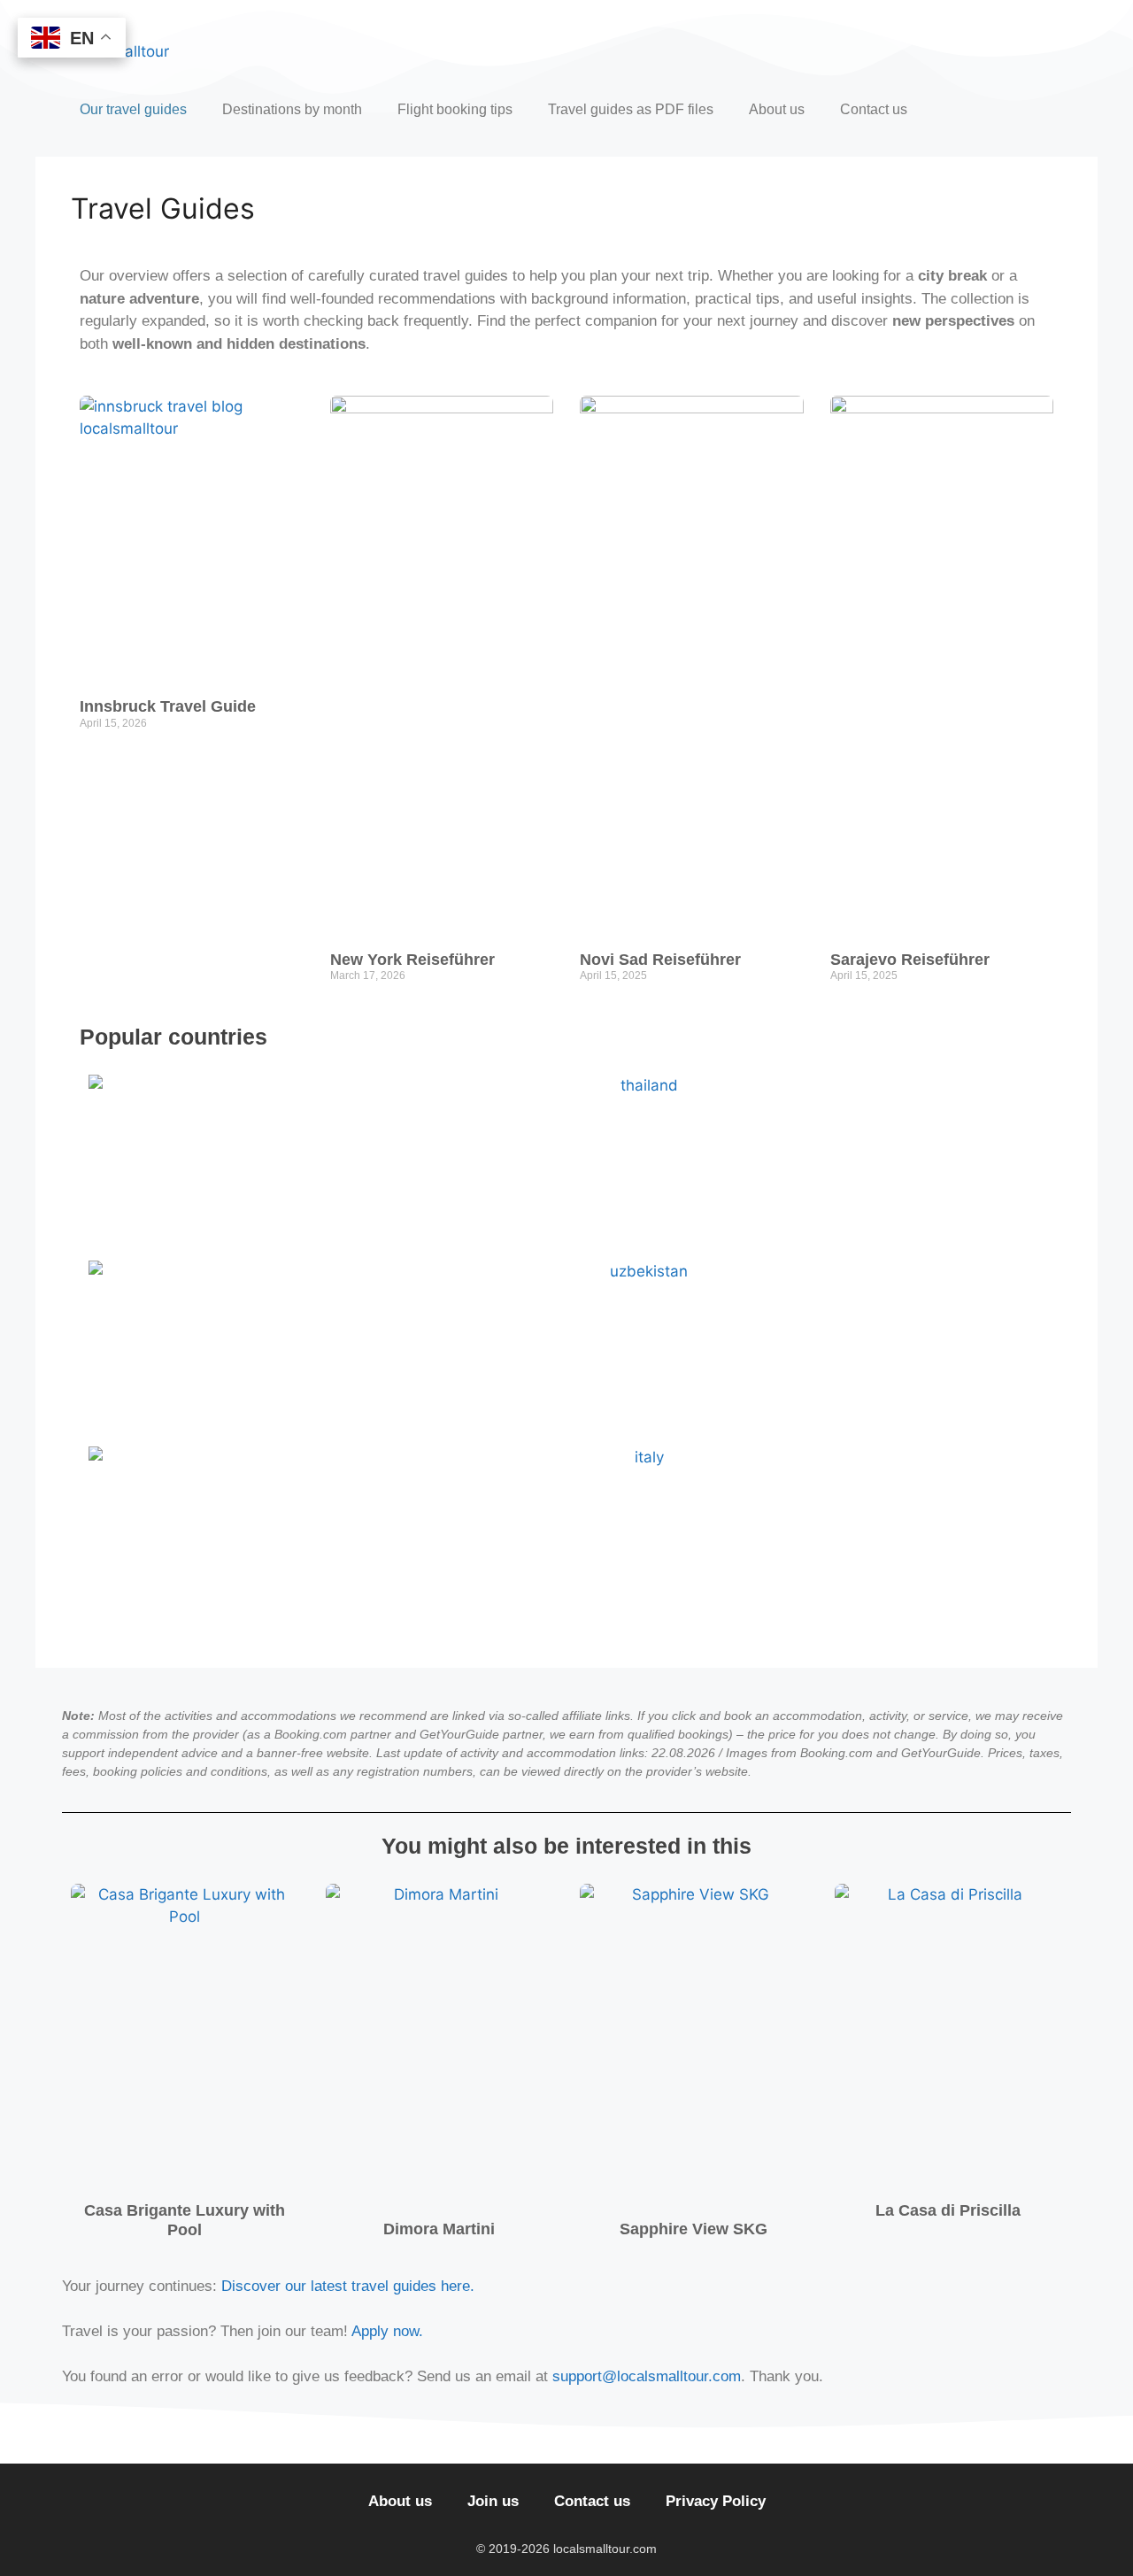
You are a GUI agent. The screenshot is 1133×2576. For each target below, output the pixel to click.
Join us (493, 2501)
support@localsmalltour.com (647, 2376)
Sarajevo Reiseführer (910, 960)
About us (777, 109)
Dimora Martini (439, 2229)
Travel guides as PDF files (631, 109)
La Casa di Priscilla (948, 2210)
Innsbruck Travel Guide (168, 706)
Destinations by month (292, 109)
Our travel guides (133, 109)
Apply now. (387, 2331)
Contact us (874, 109)
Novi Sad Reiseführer (660, 960)
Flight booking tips (455, 109)
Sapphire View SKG (694, 2229)
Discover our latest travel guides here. (348, 2286)
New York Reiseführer (412, 960)
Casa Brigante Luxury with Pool (185, 2220)
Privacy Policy (716, 2501)
